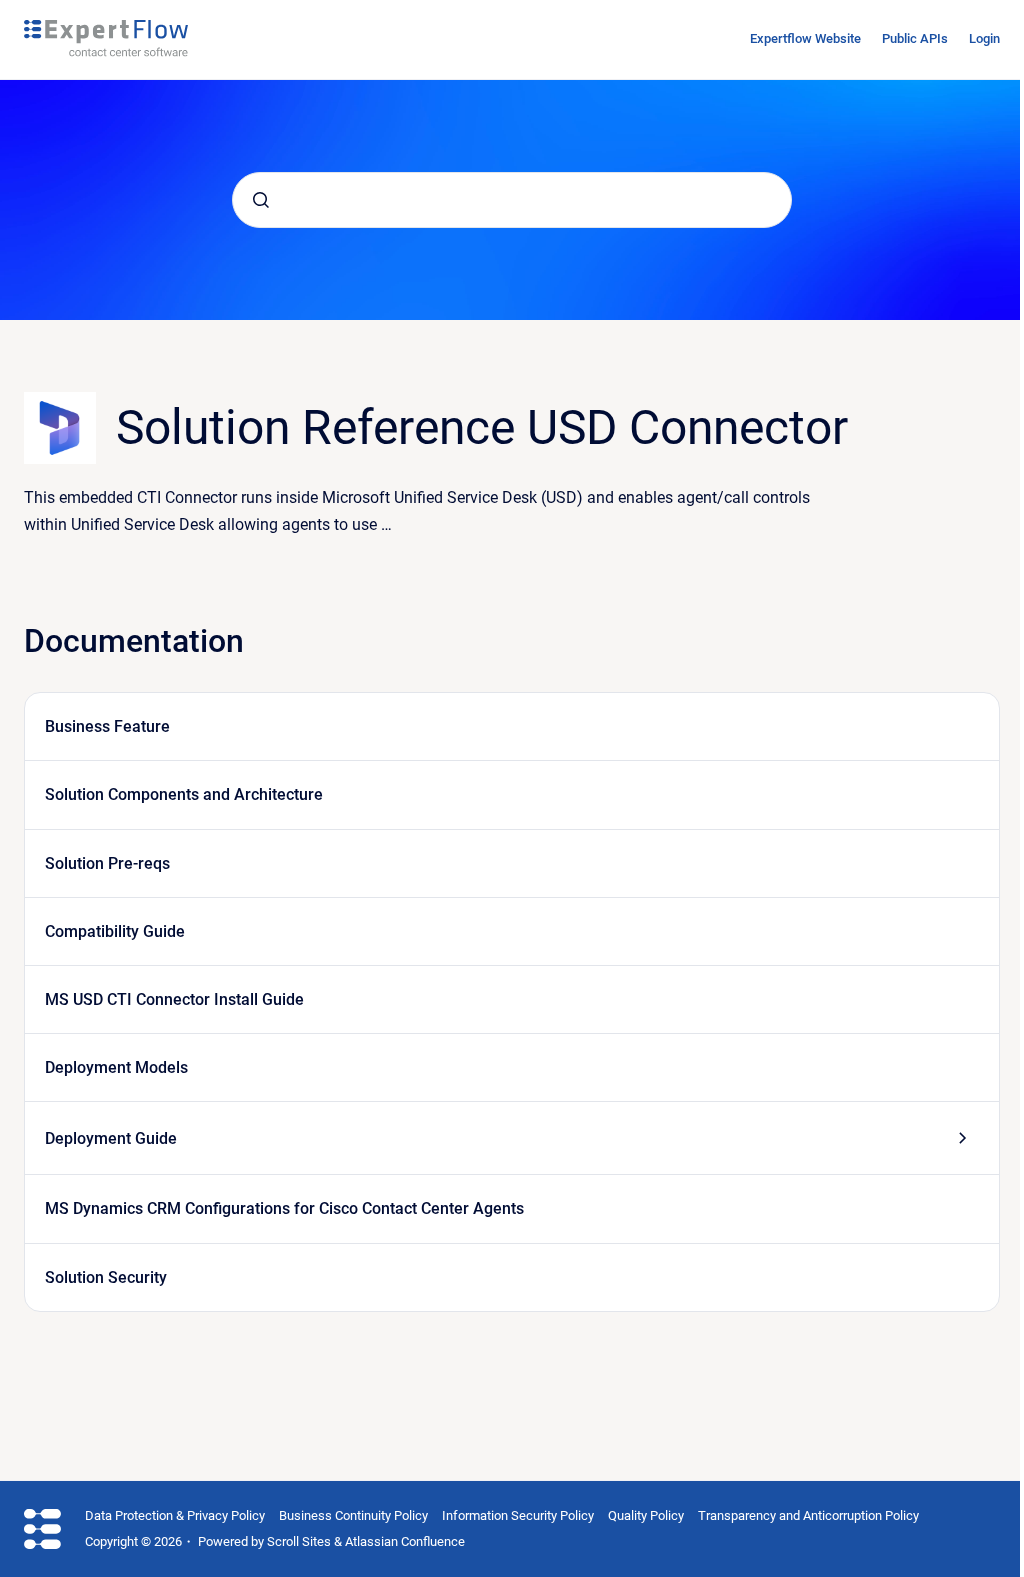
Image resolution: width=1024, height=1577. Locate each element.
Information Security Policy (518, 1515)
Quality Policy (646, 1515)
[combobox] (512, 200)
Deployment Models (116, 1067)
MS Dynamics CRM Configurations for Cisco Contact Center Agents (284, 1208)
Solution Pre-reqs (107, 863)
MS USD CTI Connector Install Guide (174, 999)
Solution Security (106, 1277)
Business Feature (107, 726)
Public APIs (915, 38)
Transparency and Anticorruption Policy (808, 1515)
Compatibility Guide (115, 931)
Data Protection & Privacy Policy (175, 1515)
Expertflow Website (805, 38)
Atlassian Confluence (405, 1541)
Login (984, 38)
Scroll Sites (299, 1541)
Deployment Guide (111, 1138)
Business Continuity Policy (353, 1515)
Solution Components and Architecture (184, 794)
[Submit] (261, 200)
